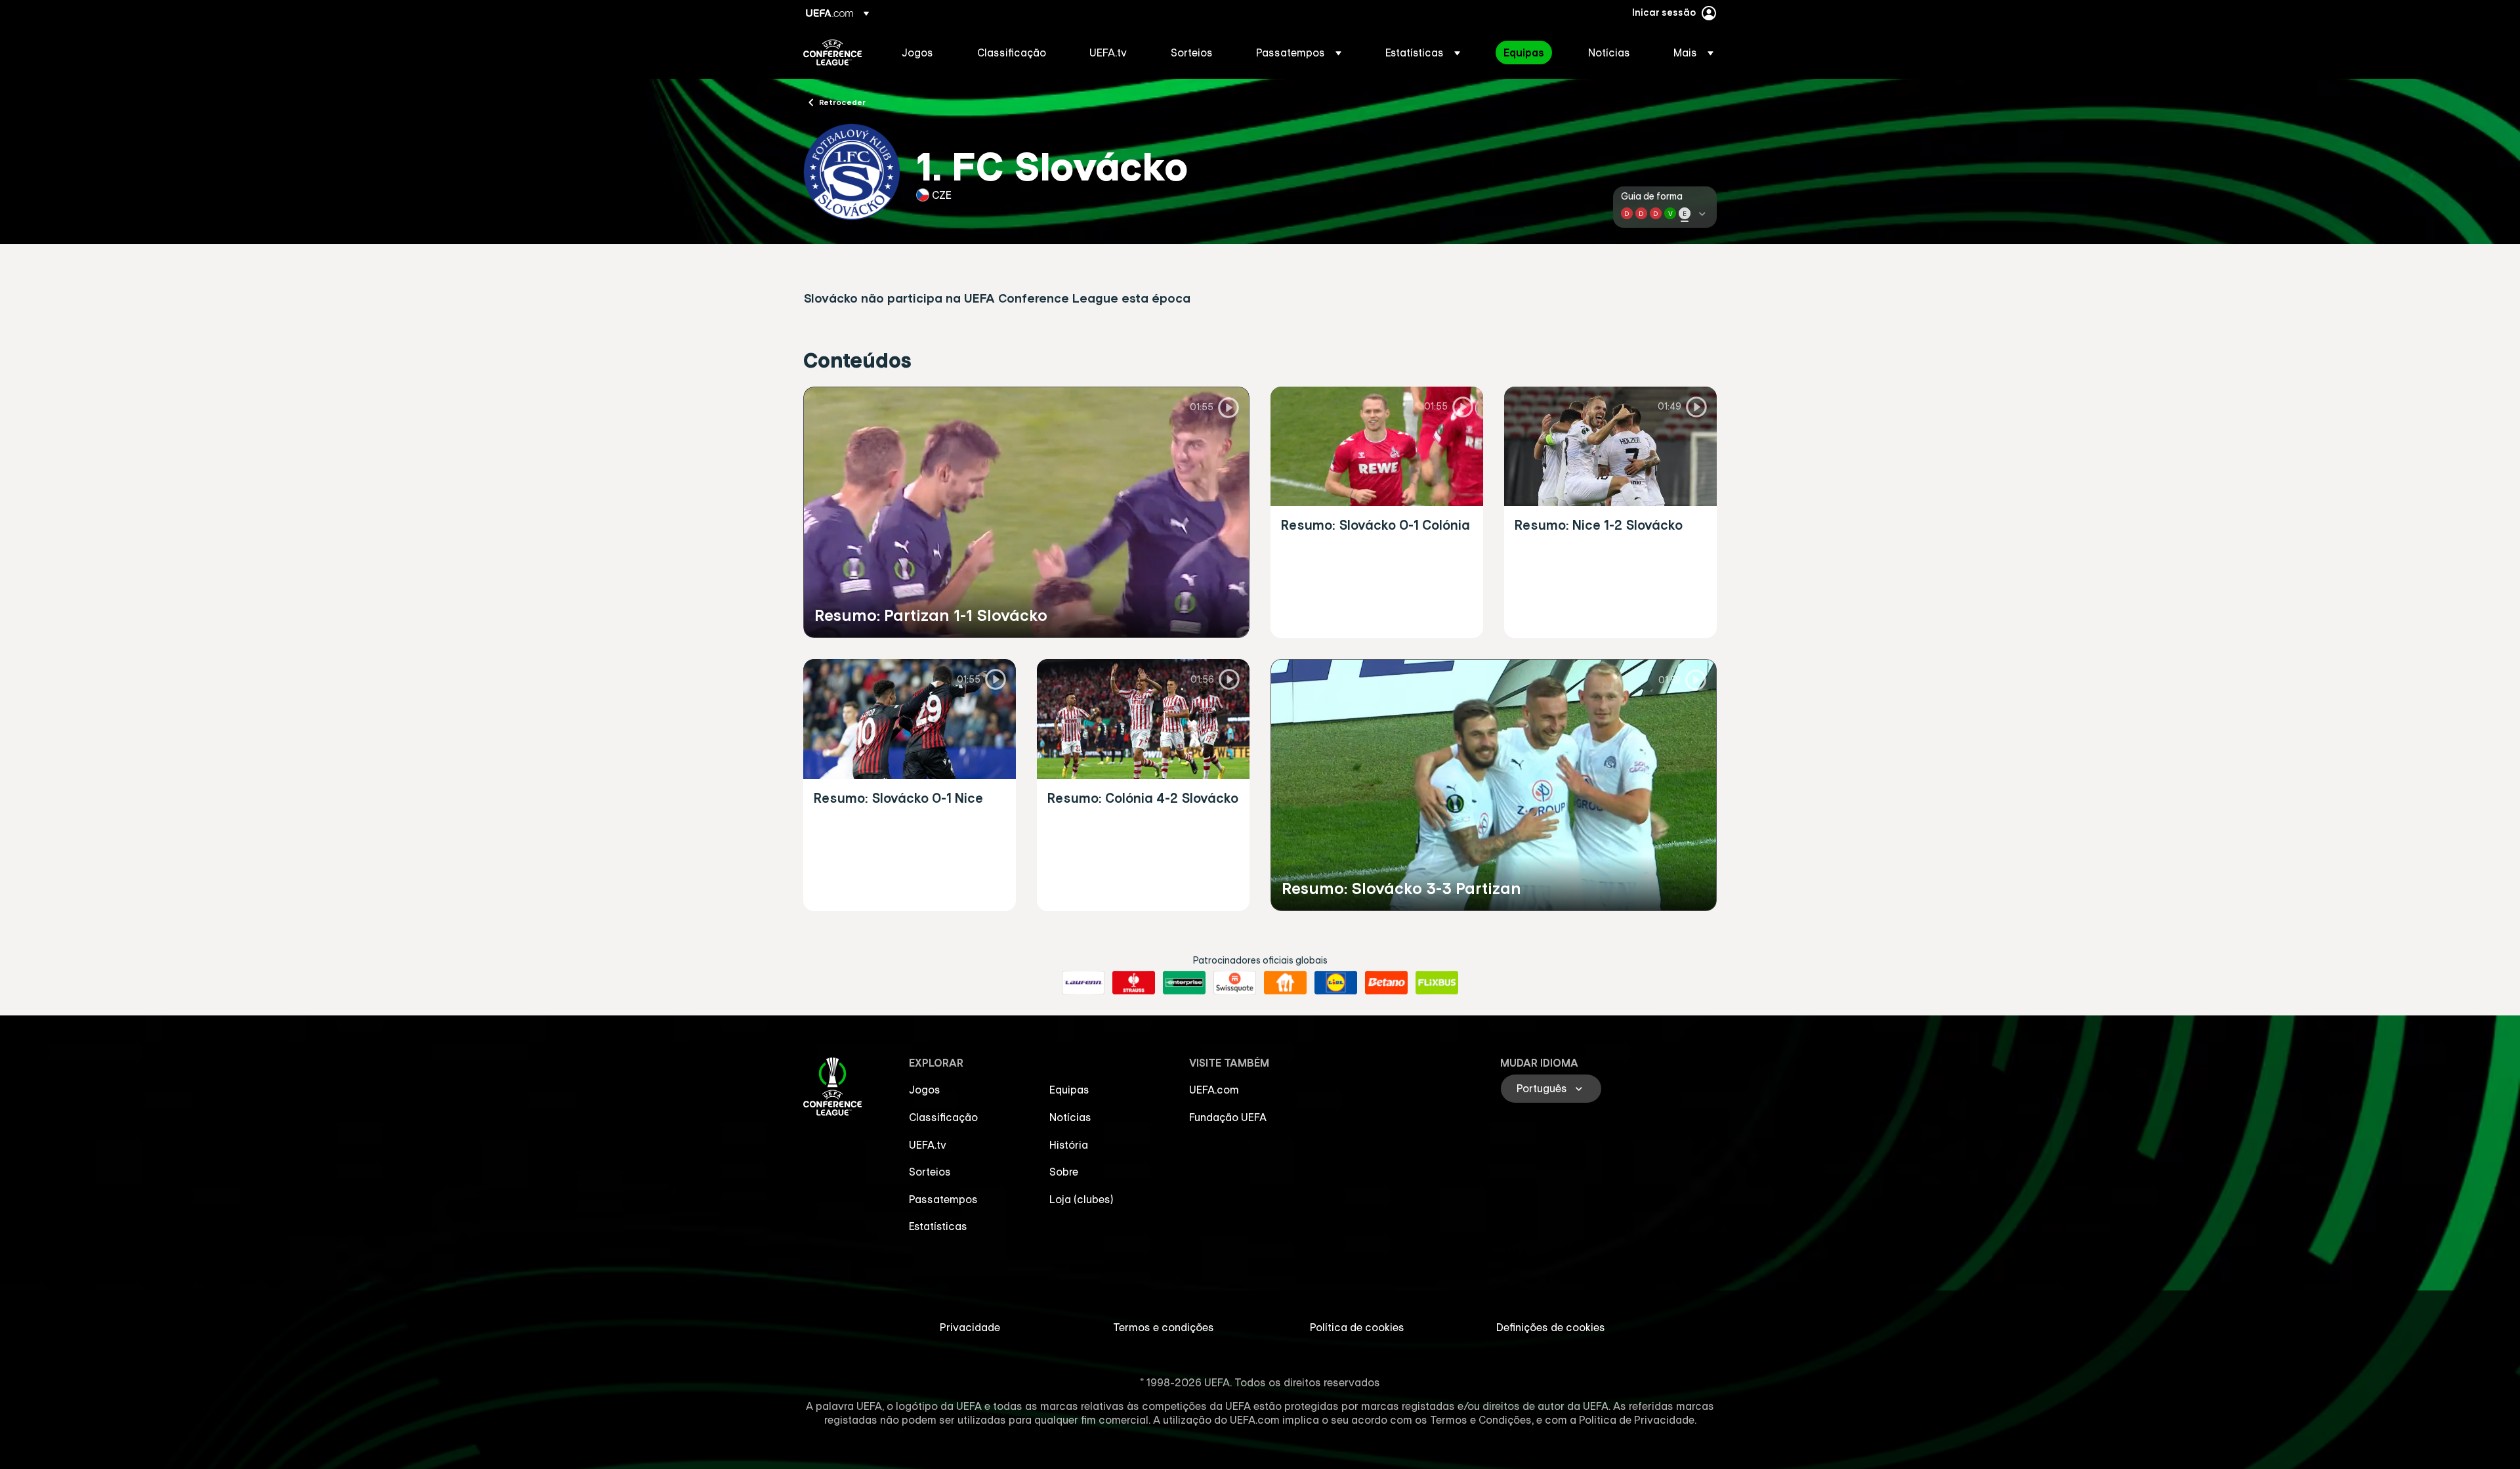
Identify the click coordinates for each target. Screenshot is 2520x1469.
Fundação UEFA (1228, 1117)
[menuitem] (923, 53)
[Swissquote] (1235, 983)
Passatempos (943, 1199)
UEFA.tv (928, 1145)
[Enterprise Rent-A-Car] (1184, 983)
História (1069, 1145)
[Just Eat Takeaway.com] (1285, 983)
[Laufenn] (1083, 983)
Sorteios (930, 1172)
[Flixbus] (1437, 983)
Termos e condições (1164, 1327)
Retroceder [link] (842, 102)
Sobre (1064, 1172)
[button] (1299, 53)
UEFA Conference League (832, 53)
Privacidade (970, 1327)
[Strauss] (1134, 983)
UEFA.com (1214, 1090)
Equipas (1069, 1090)
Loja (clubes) (1081, 1199)
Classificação (943, 1117)
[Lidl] (1336, 983)
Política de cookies (1357, 1327)
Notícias (1070, 1117)
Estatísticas (938, 1226)
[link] (917, 53)
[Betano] (1386, 983)
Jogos (925, 1090)
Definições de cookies (1551, 1327)
